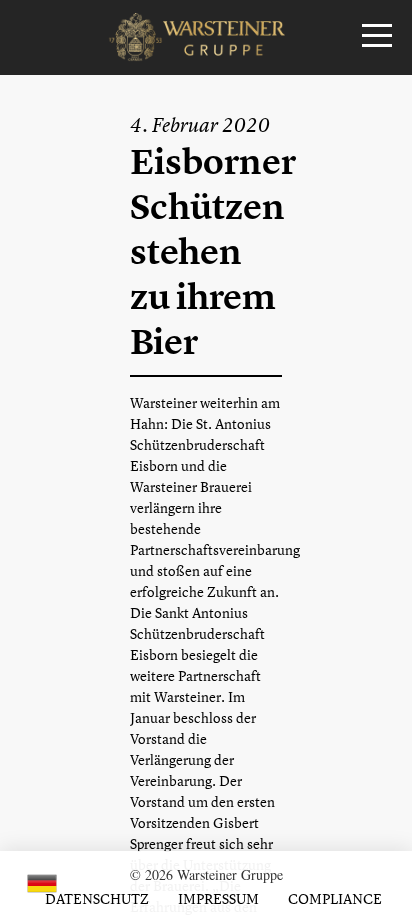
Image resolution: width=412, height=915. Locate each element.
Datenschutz (97, 898)
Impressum (218, 898)
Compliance (335, 898)
